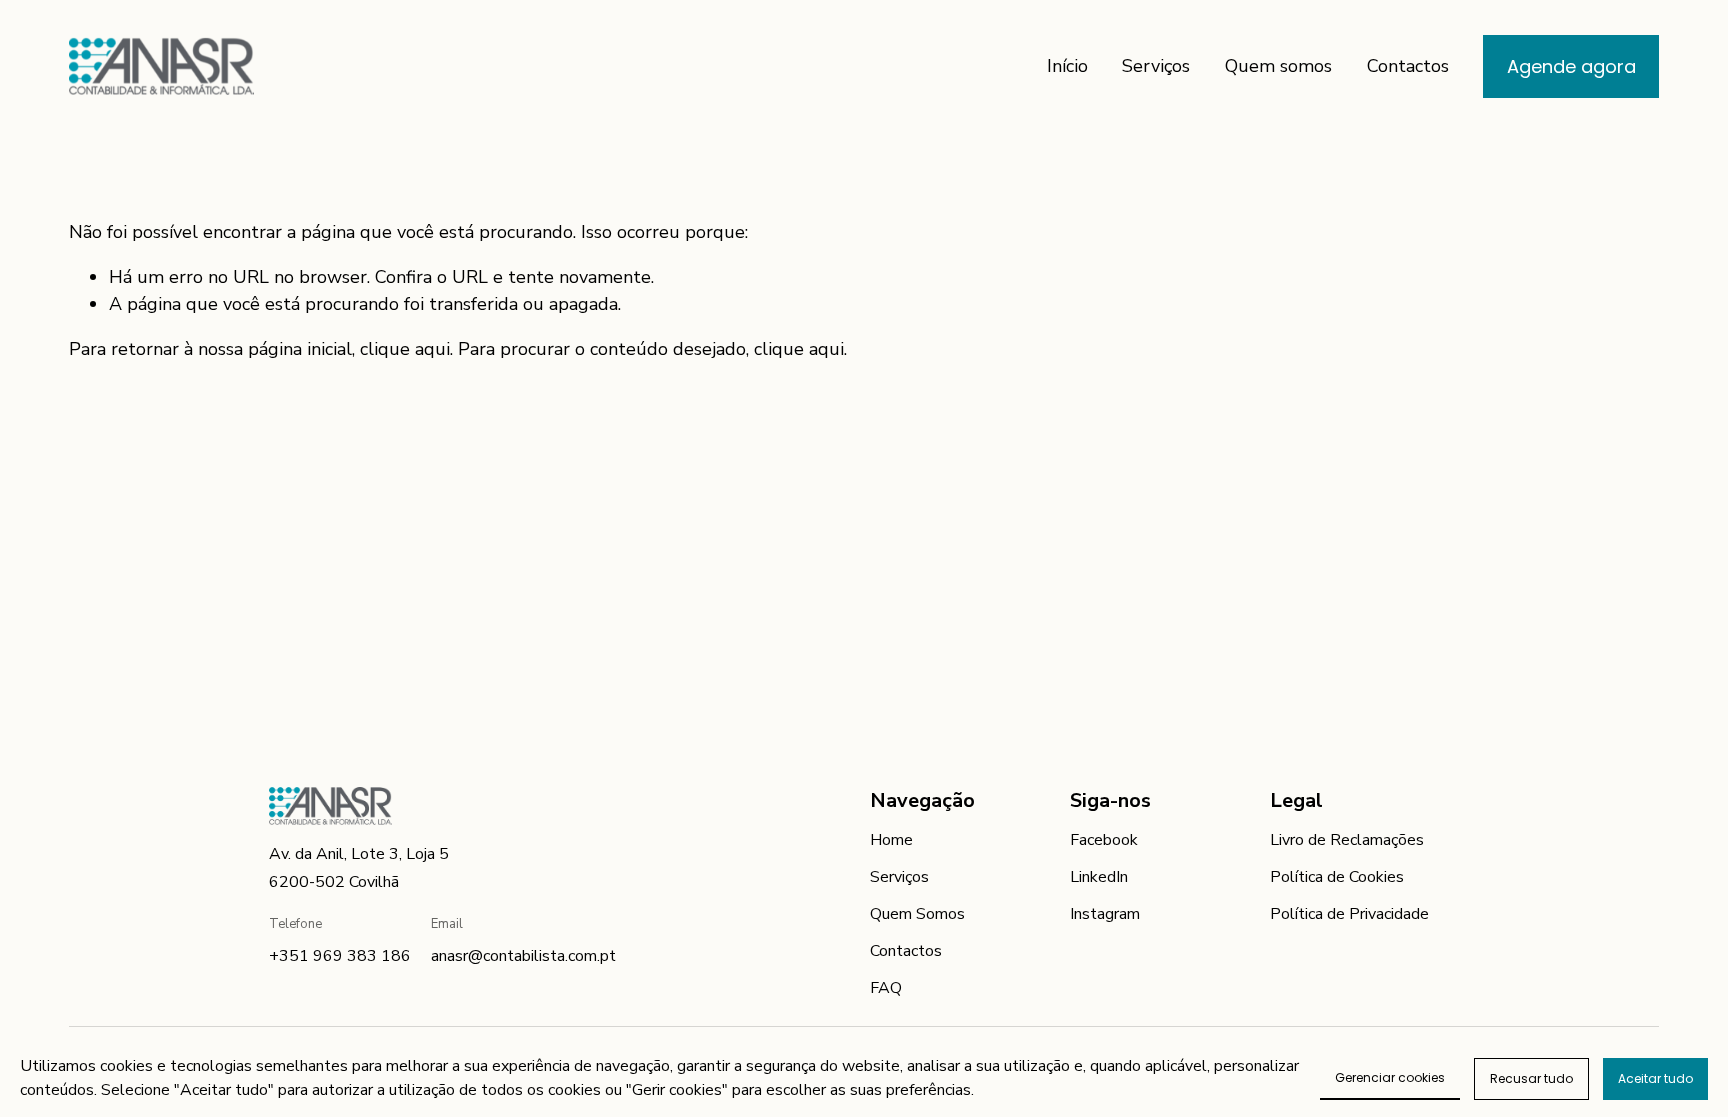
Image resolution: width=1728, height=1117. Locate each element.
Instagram (1105, 914)
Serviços (1156, 66)
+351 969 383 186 (340, 956)
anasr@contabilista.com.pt (523, 956)
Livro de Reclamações (1347, 840)
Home (891, 840)
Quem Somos (917, 914)
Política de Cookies (1337, 877)
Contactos (1408, 66)
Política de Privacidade (1349, 914)
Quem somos (1278, 66)
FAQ (886, 988)
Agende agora (1571, 66)
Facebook (1104, 840)
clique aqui (405, 349)
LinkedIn (1099, 877)
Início (1067, 66)
